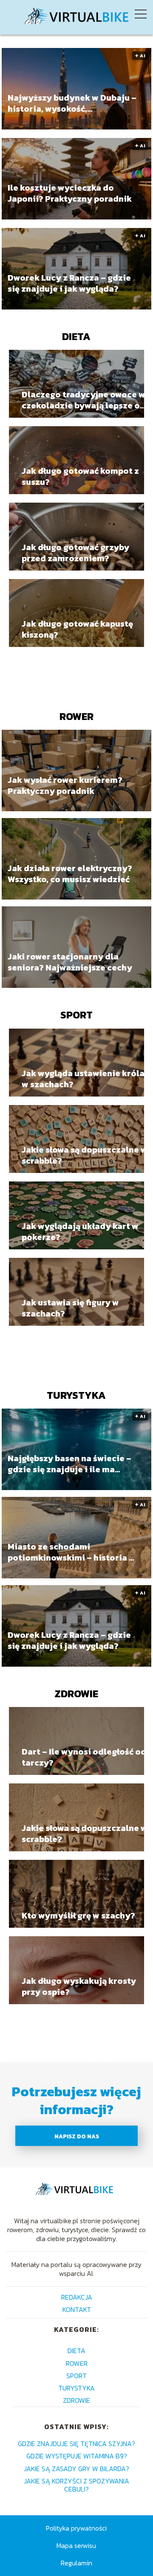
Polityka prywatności (76, 2528)
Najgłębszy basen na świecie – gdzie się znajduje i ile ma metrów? (69, 1464)
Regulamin (76, 2563)
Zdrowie (76, 1694)
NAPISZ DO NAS (77, 2136)
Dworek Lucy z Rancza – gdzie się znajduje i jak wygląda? (69, 284)
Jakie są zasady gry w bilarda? (76, 2469)
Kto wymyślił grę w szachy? (78, 1915)
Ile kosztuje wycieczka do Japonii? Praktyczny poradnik (70, 194)
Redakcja (77, 2297)
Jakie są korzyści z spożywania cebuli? (76, 2485)
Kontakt (77, 2309)
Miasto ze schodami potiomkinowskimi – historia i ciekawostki (70, 1552)
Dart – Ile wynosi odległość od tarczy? (84, 1757)
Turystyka (76, 1395)
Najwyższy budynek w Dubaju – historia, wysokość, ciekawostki (72, 104)
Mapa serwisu (76, 2545)
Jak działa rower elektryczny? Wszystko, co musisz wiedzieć (70, 874)
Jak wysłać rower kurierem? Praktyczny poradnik (65, 785)
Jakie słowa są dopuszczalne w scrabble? (85, 1155)
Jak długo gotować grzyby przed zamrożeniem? (75, 553)
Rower (76, 716)
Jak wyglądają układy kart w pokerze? (80, 1232)
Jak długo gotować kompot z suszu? (80, 476)
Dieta (76, 336)
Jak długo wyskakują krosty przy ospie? (79, 1986)
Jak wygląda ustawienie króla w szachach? (83, 1079)
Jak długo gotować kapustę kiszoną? (77, 629)
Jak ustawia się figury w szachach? (70, 1308)
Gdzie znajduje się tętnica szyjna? (76, 2444)
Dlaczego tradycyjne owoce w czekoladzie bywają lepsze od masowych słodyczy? (84, 400)
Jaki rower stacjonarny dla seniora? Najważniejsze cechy (70, 962)
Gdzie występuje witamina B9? (77, 2456)
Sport (76, 1015)
